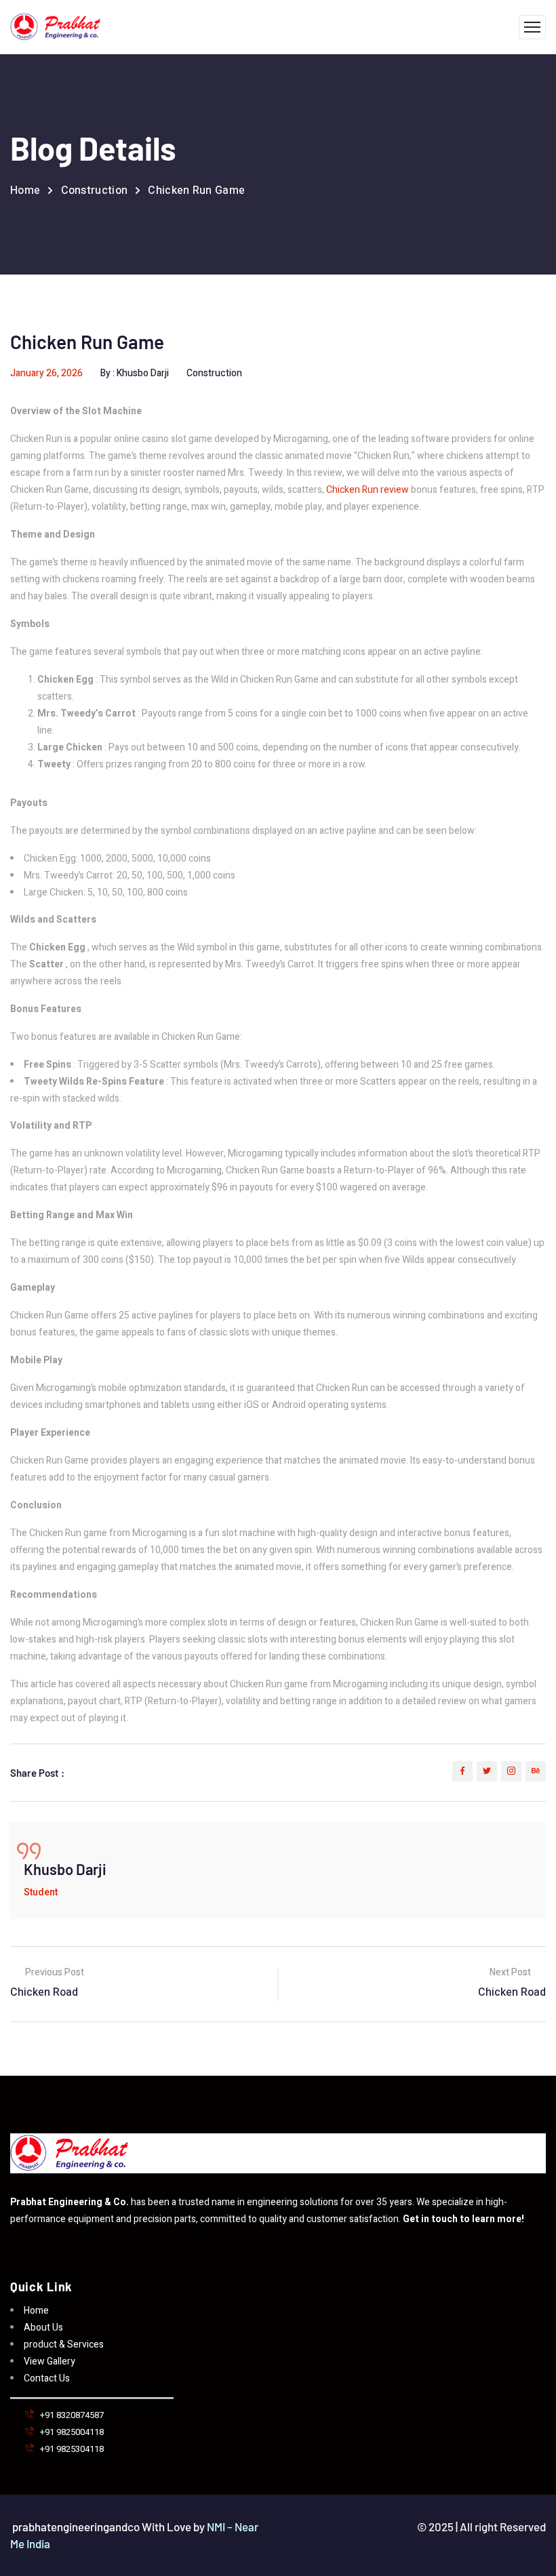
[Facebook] (462, 1771)
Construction (95, 190)
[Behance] (536, 1771)
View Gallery (49, 2361)
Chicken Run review (368, 490)
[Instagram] (511, 1771)
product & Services (64, 2344)
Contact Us (47, 2378)
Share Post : (37, 1773)
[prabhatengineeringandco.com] (55, 27)
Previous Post (54, 1973)
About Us (43, 2328)
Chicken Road (44, 1992)
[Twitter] (487, 1771)
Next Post (511, 1973)
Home (25, 190)
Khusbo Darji (143, 373)
